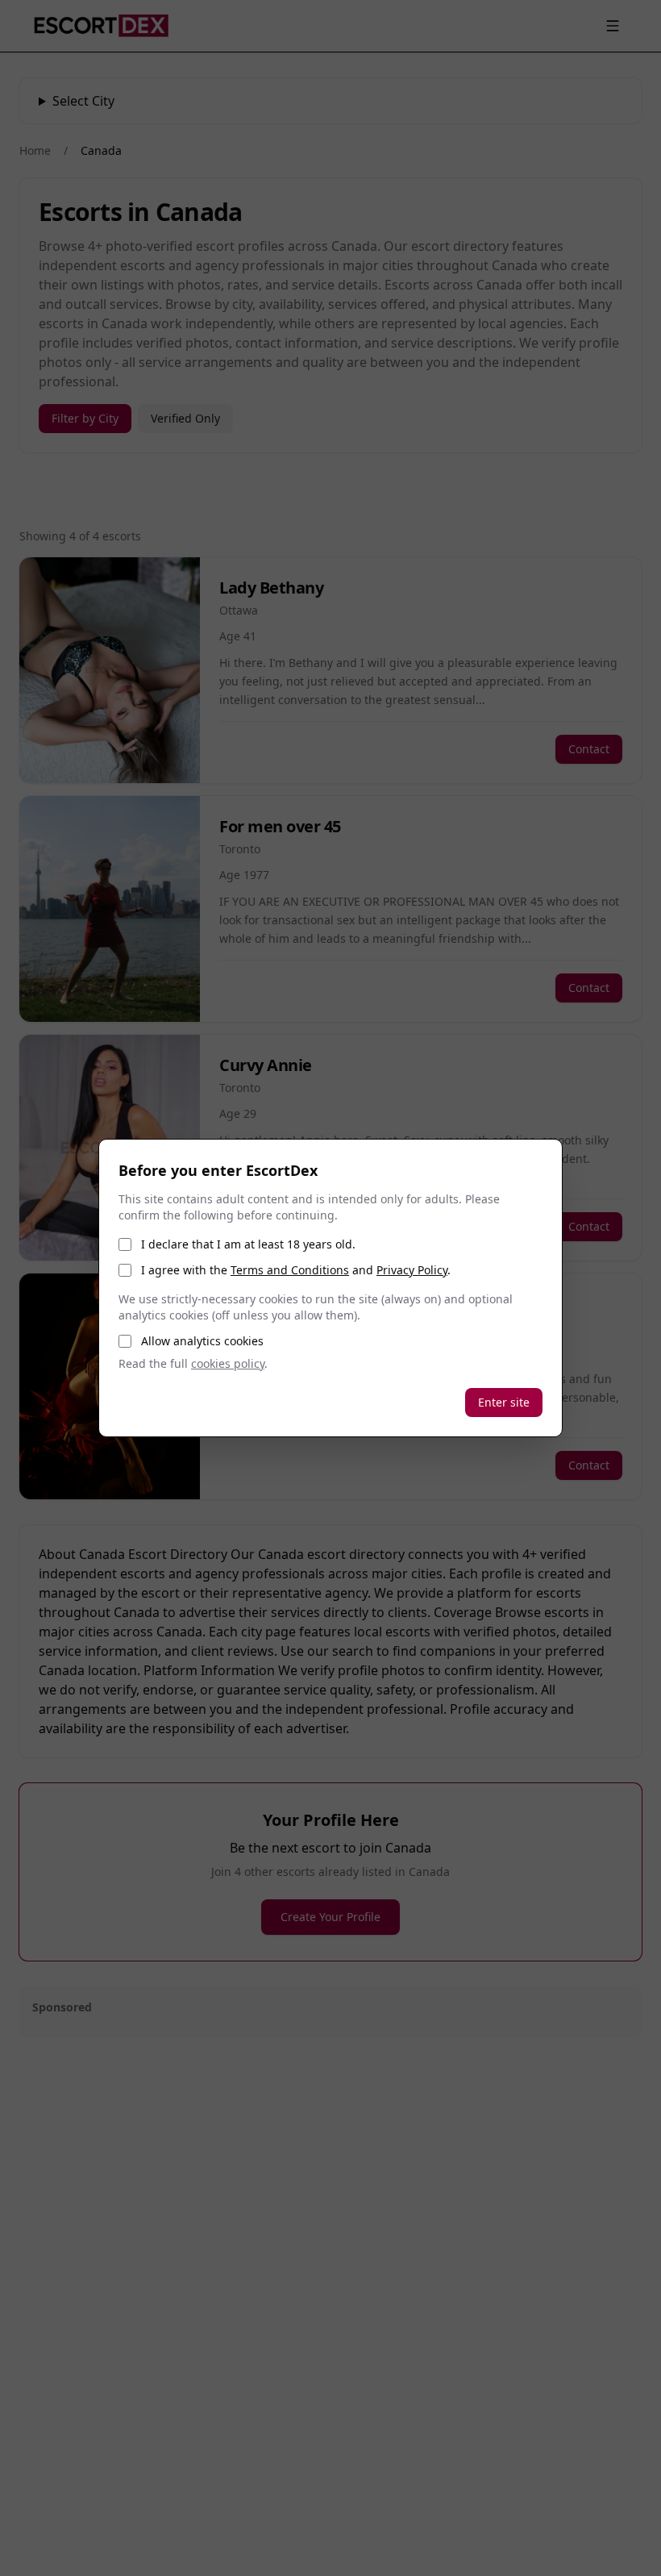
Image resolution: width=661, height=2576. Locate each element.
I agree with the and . (296, 1270)
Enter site (504, 1402)
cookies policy (228, 1363)
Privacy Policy (412, 1270)
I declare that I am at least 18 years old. (248, 1244)
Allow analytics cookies (202, 1341)
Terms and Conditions (290, 1270)
